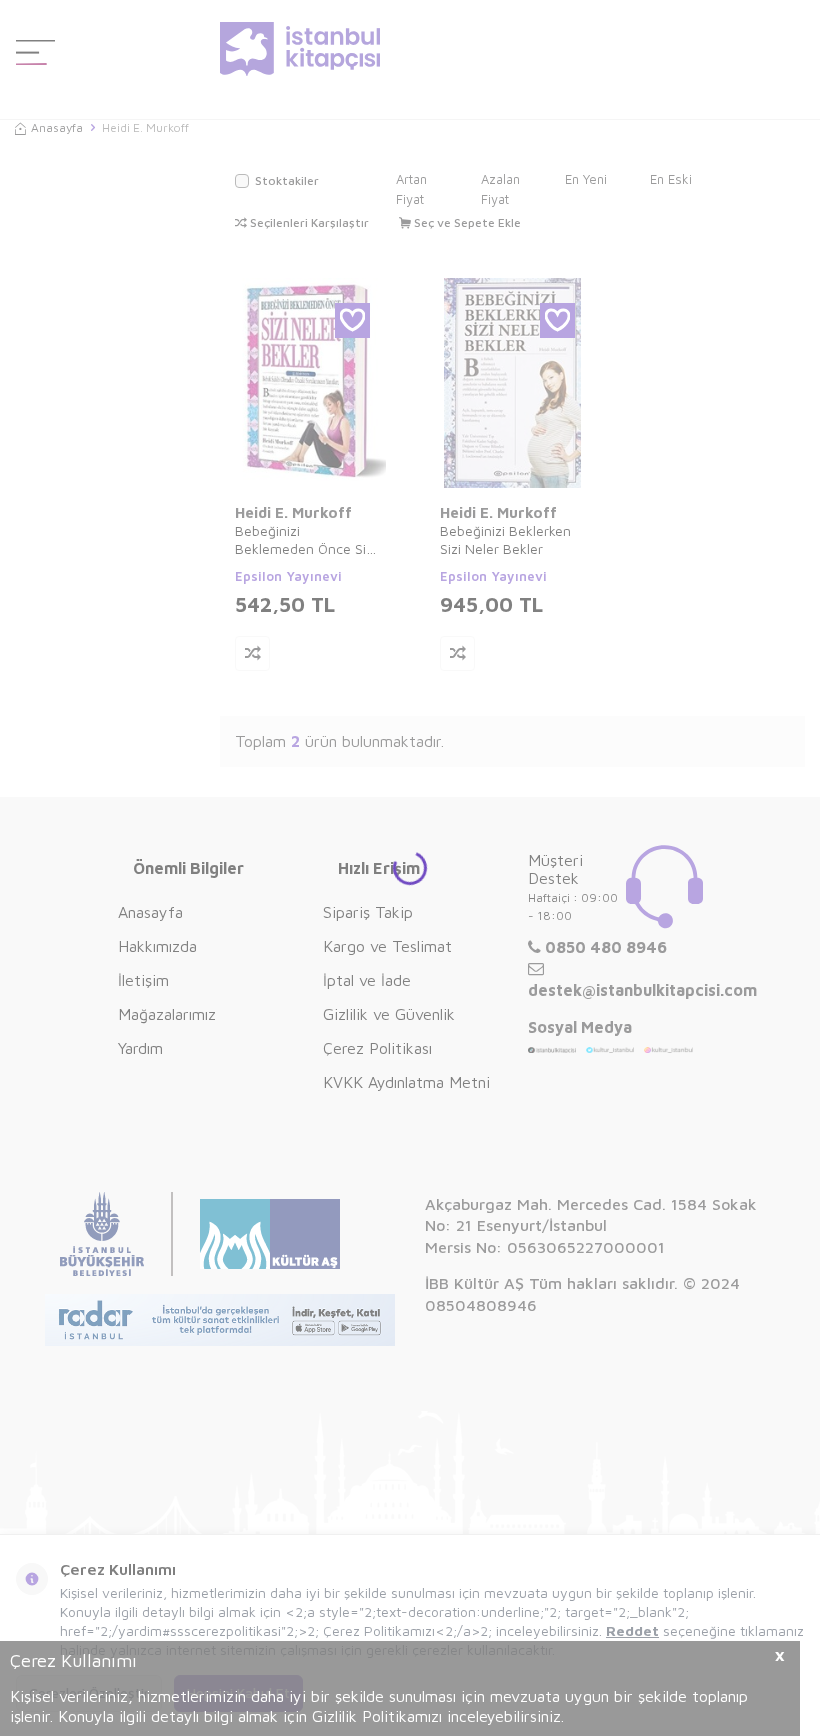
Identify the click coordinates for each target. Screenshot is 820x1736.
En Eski (671, 179)
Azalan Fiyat (500, 189)
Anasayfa (57, 127)
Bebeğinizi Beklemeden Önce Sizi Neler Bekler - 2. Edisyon (305, 540)
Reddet (632, 1630)
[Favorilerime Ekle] (352, 320)
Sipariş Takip (368, 912)
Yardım (140, 1048)
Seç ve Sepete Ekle (466, 222)
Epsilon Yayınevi (288, 576)
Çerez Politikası (377, 1048)
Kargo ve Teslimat (387, 946)
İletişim (143, 980)
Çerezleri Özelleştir (89, 1692)
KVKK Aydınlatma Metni (406, 1082)
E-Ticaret (353, 1716)
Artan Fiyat (411, 189)
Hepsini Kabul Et (238, 1692)
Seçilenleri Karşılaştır (308, 222)
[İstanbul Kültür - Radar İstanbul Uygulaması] (220, 1322)
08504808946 (481, 1305)
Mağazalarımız (167, 1014)
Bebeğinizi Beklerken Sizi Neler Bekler (505, 539)
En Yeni (586, 179)
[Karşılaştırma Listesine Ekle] (252, 653)
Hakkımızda (157, 946)
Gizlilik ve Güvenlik (389, 1014)
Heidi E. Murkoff (293, 512)
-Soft (305, 1716)
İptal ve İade (367, 980)
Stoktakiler (287, 180)
